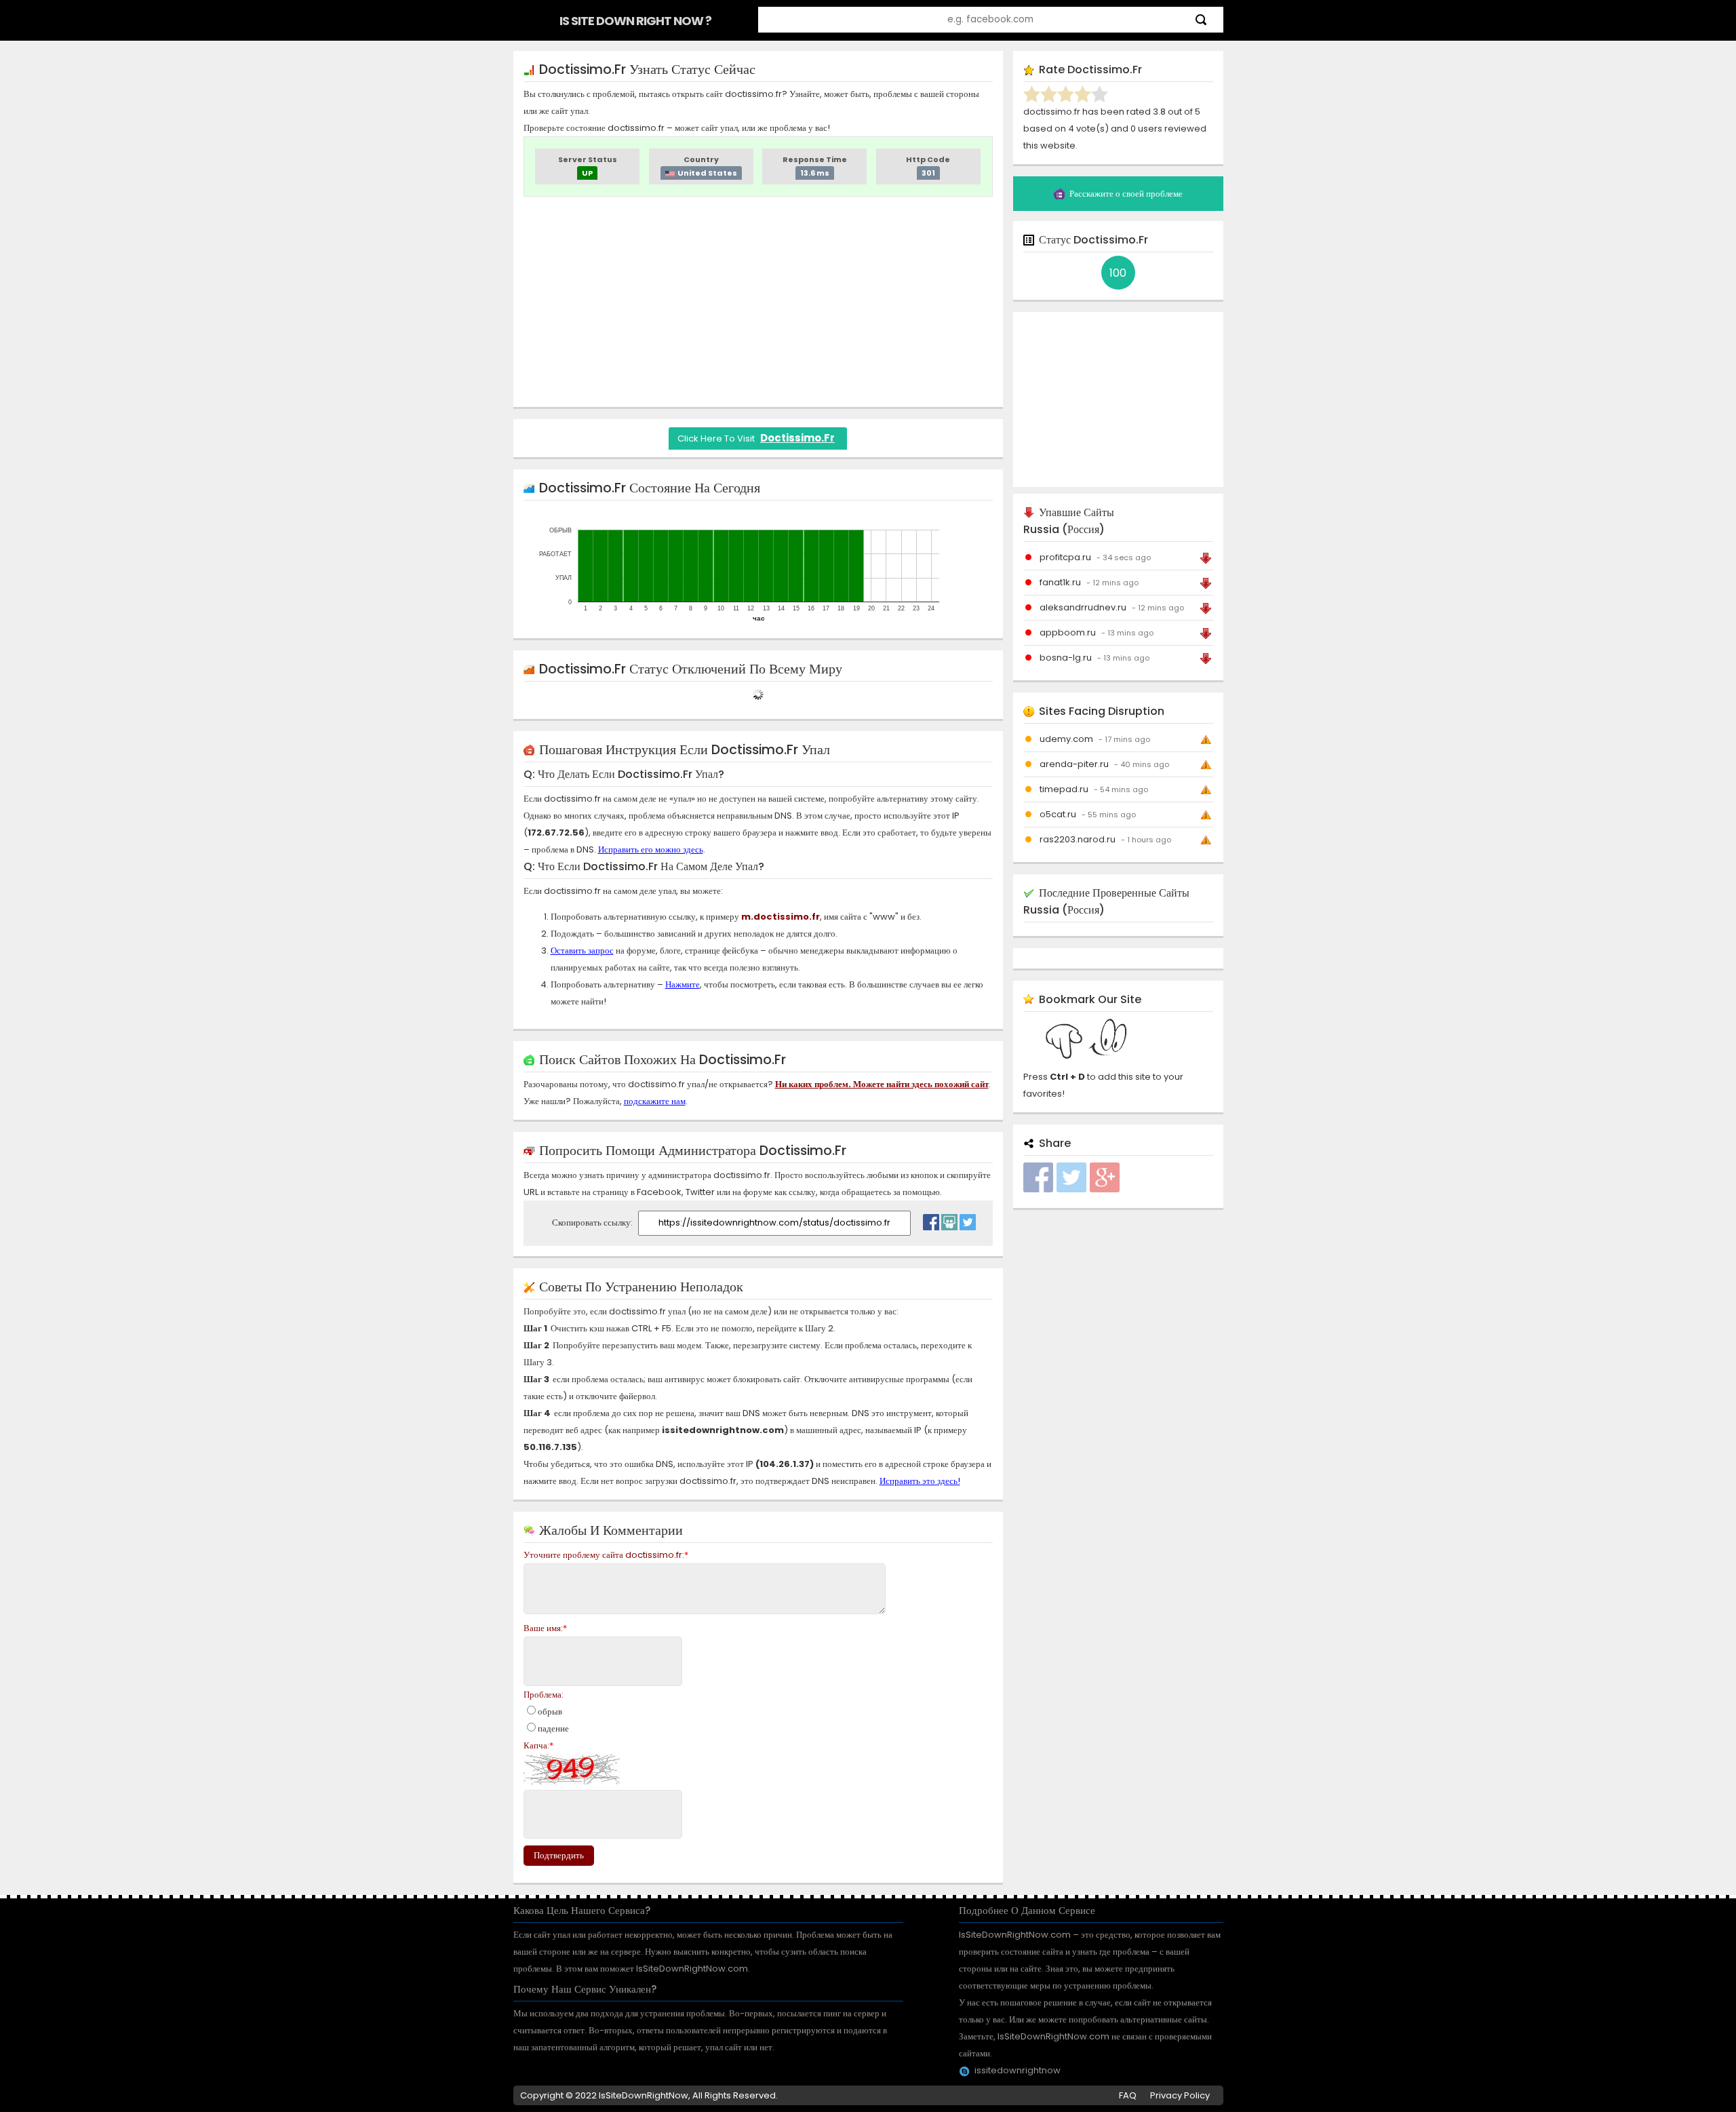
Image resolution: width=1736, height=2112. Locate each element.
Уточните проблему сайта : (606, 1555)
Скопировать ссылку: (593, 1223)
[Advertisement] (758, 302)
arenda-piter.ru (1074, 764)
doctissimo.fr (797, 438)
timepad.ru (1064, 789)
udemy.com (1066, 739)
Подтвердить (559, 1855)
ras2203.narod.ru (1078, 839)
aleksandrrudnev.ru (1083, 607)
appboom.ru (1068, 632)
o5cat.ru (1058, 814)
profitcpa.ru (1065, 557)
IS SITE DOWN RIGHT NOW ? (635, 21)
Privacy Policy (1180, 2095)
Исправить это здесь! (920, 1481)
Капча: (538, 1745)
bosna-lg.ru (1066, 658)
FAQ (1128, 2095)
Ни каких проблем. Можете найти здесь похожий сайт (882, 1084)
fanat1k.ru (1060, 582)
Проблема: (544, 1695)
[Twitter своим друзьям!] (968, 1219)
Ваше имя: (545, 1628)
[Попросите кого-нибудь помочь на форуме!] (949, 1219)
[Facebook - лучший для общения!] (931, 1219)
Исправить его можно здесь (651, 849)
